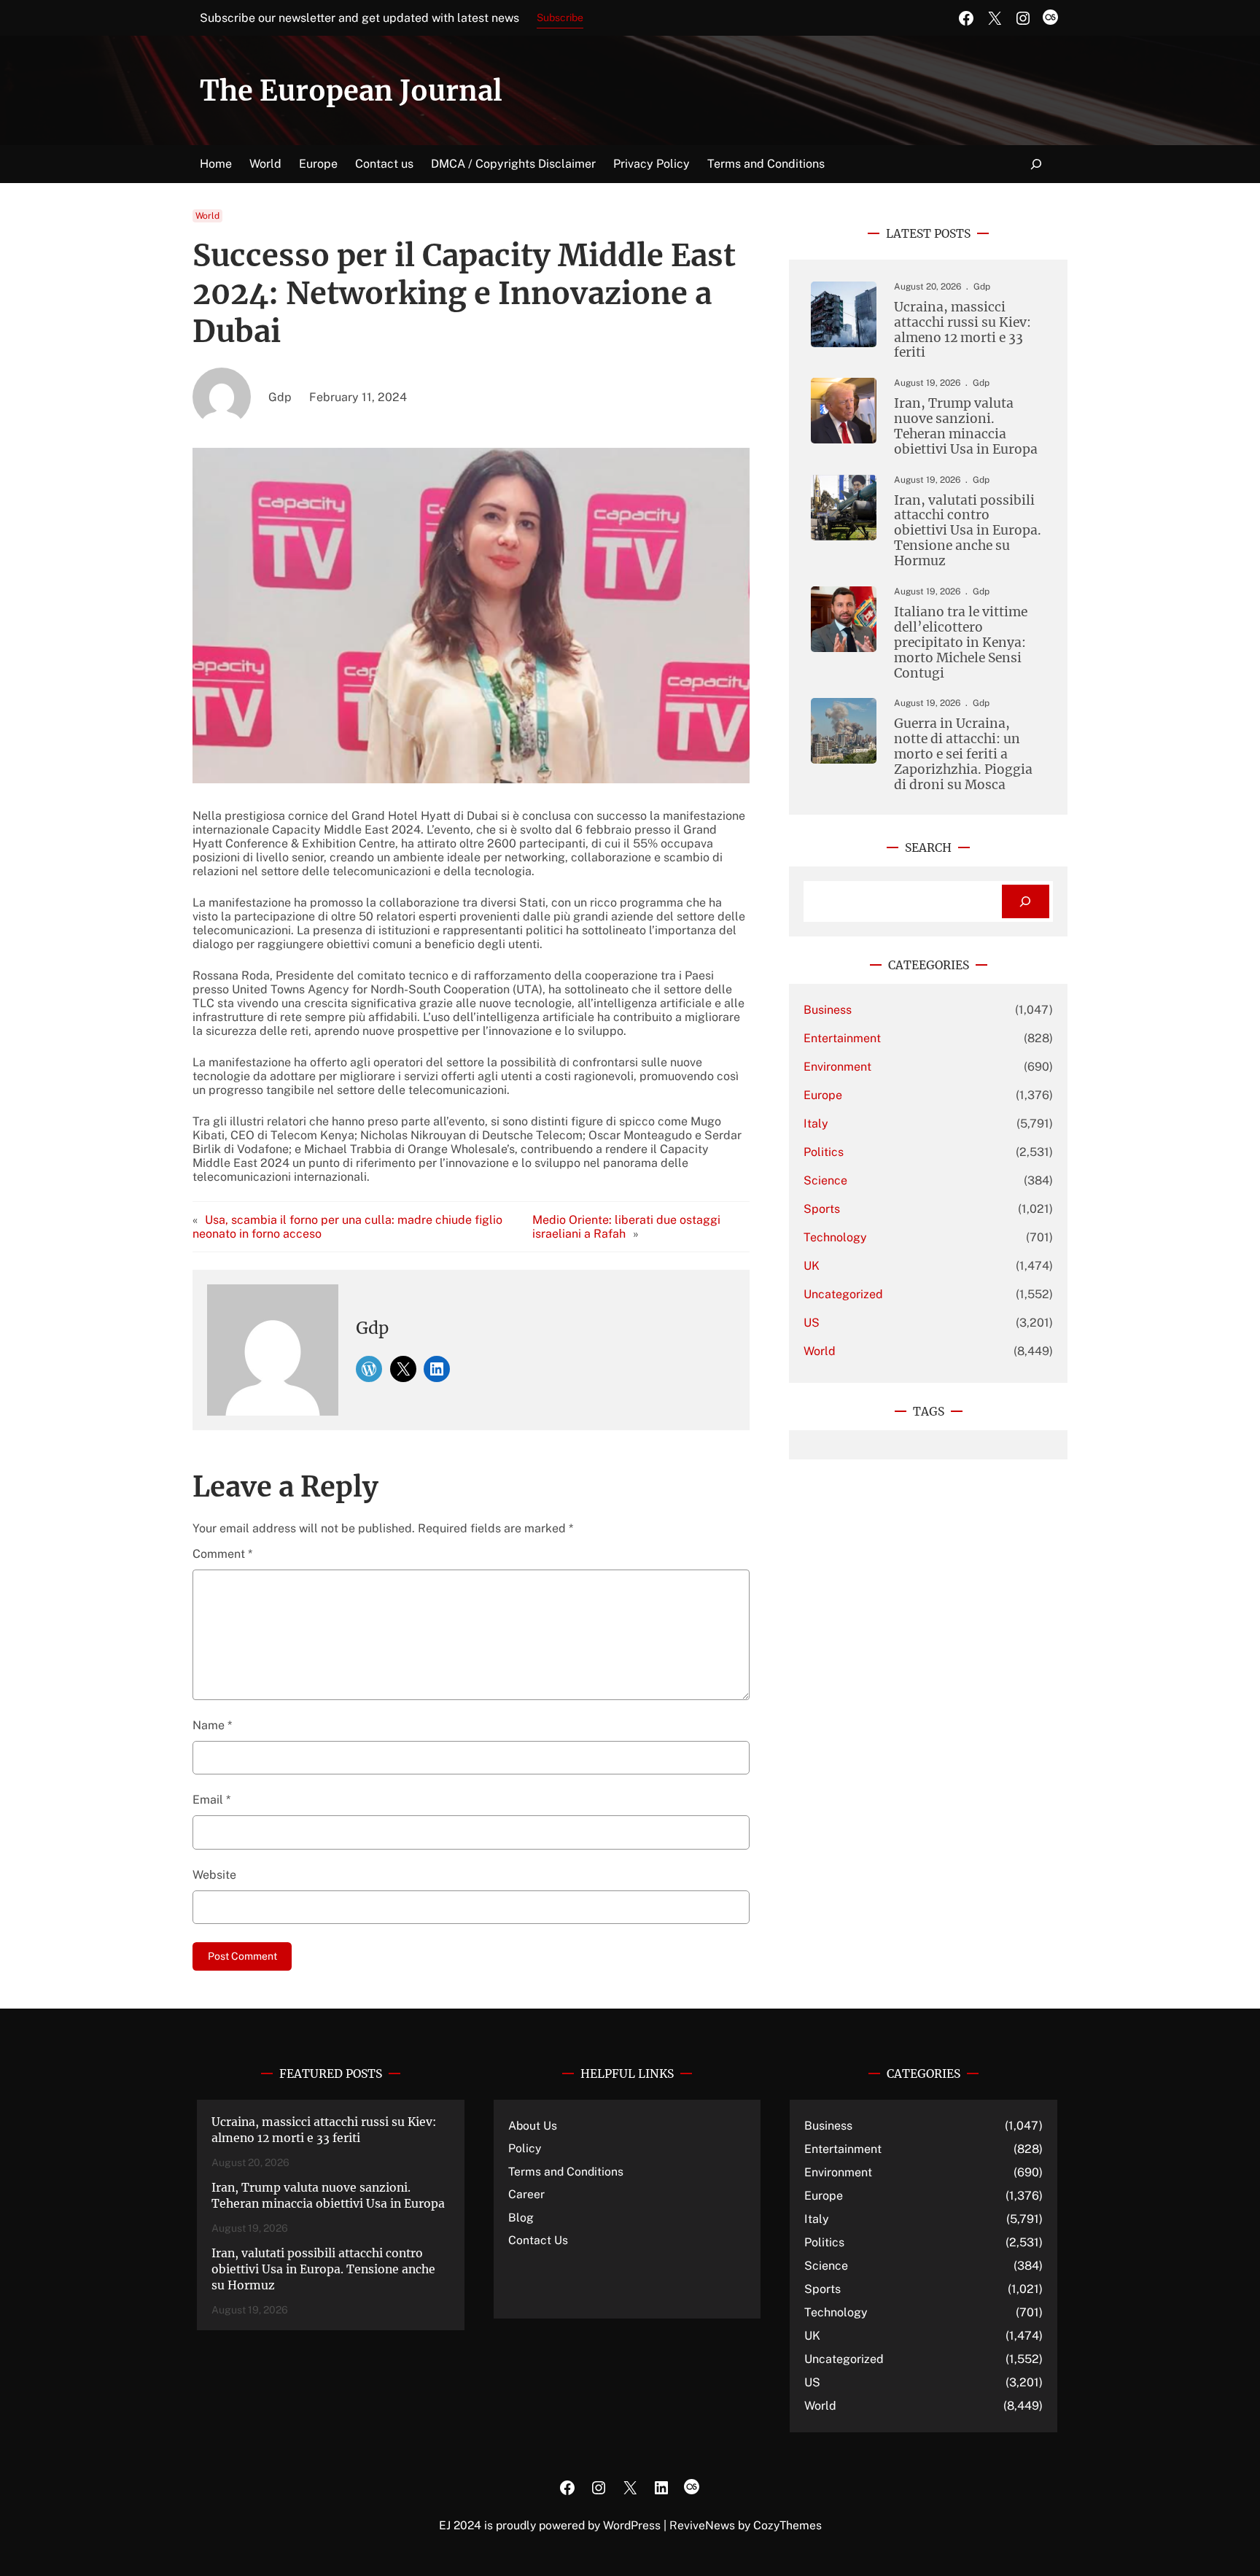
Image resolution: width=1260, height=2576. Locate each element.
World (207, 216)
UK (812, 1266)
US (812, 1323)
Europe (823, 1095)
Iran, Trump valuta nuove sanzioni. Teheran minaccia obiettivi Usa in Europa (966, 427)
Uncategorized (843, 1294)
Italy (816, 1124)
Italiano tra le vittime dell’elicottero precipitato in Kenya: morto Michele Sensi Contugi (961, 643)
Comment (222, 1554)
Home (216, 164)
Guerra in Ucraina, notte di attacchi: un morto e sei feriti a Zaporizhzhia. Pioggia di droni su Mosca (963, 754)
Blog (521, 2218)
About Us (533, 2126)
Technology (835, 1237)
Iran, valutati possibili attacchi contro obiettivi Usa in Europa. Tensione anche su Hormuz (968, 531)
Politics (824, 1152)
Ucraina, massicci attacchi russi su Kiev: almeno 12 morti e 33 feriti (962, 330)
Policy (525, 2148)
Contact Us (538, 2240)
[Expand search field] (1037, 164)
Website (214, 1875)
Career (526, 2194)
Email (211, 1800)
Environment (837, 1067)
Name (212, 1725)
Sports (822, 1209)
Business (828, 1010)
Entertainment (842, 1038)
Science (825, 1180)
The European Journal (351, 91)
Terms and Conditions (566, 2172)
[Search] (1026, 902)
